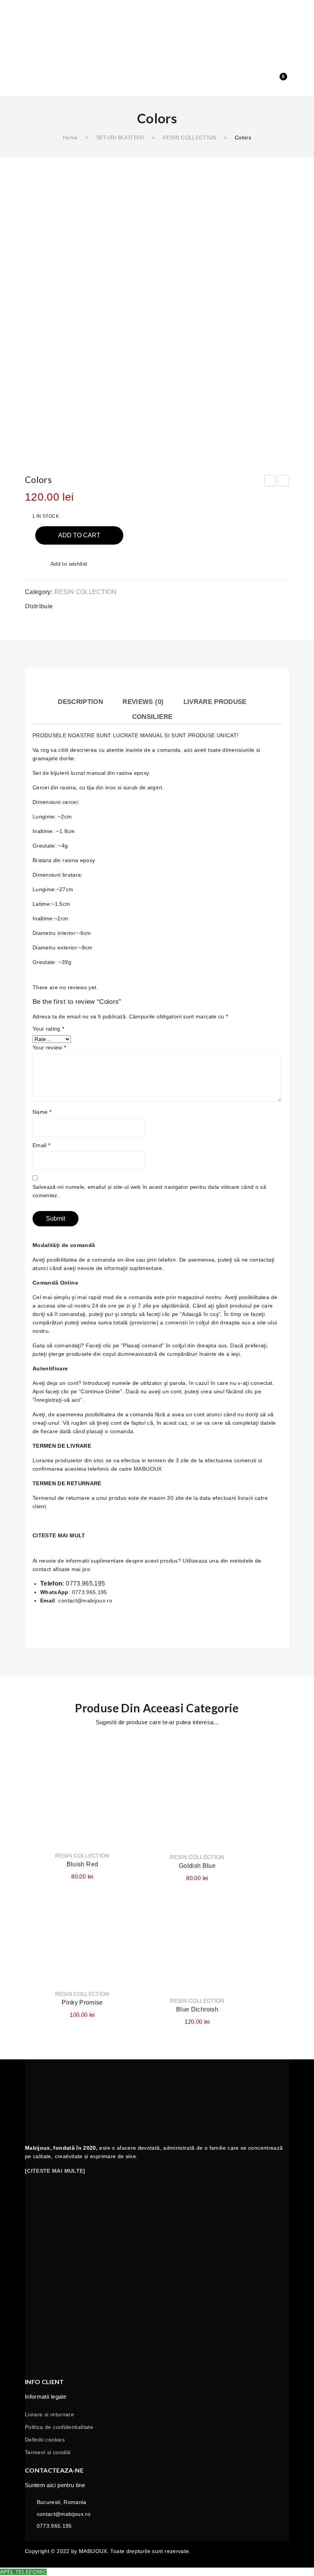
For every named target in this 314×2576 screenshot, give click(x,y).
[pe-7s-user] (264, 82)
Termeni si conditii (48, 2452)
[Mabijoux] (157, 44)
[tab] (80, 701)
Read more (83, 1824)
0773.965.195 (85, 1583)
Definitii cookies (45, 2440)
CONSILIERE (152, 717)
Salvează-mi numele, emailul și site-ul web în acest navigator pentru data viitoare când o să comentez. (149, 1191)
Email (41, 1145)
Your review (49, 1047)
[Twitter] (236, 605)
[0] (278, 81)
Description (80, 702)
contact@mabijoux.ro (85, 1601)
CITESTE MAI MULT (59, 1535)
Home (70, 137)
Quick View (124, 1779)
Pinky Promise (82, 2002)
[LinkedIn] (281, 605)
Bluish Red (83, 1864)
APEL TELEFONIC (23, 2572)
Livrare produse (215, 702)
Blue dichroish (197, 2009)
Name (42, 1112)
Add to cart (79, 535)
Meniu (31, 10)
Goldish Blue (197, 1866)
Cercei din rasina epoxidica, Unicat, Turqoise (284, 482)
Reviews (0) (143, 702)
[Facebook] (221, 605)
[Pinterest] (251, 605)
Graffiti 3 (270, 482)
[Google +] (267, 605)
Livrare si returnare (49, 2414)
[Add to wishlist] (124, 1751)
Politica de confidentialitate (59, 2427)
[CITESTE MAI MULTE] (55, 2171)
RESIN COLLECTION (190, 137)
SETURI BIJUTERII (120, 137)
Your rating (48, 1029)
